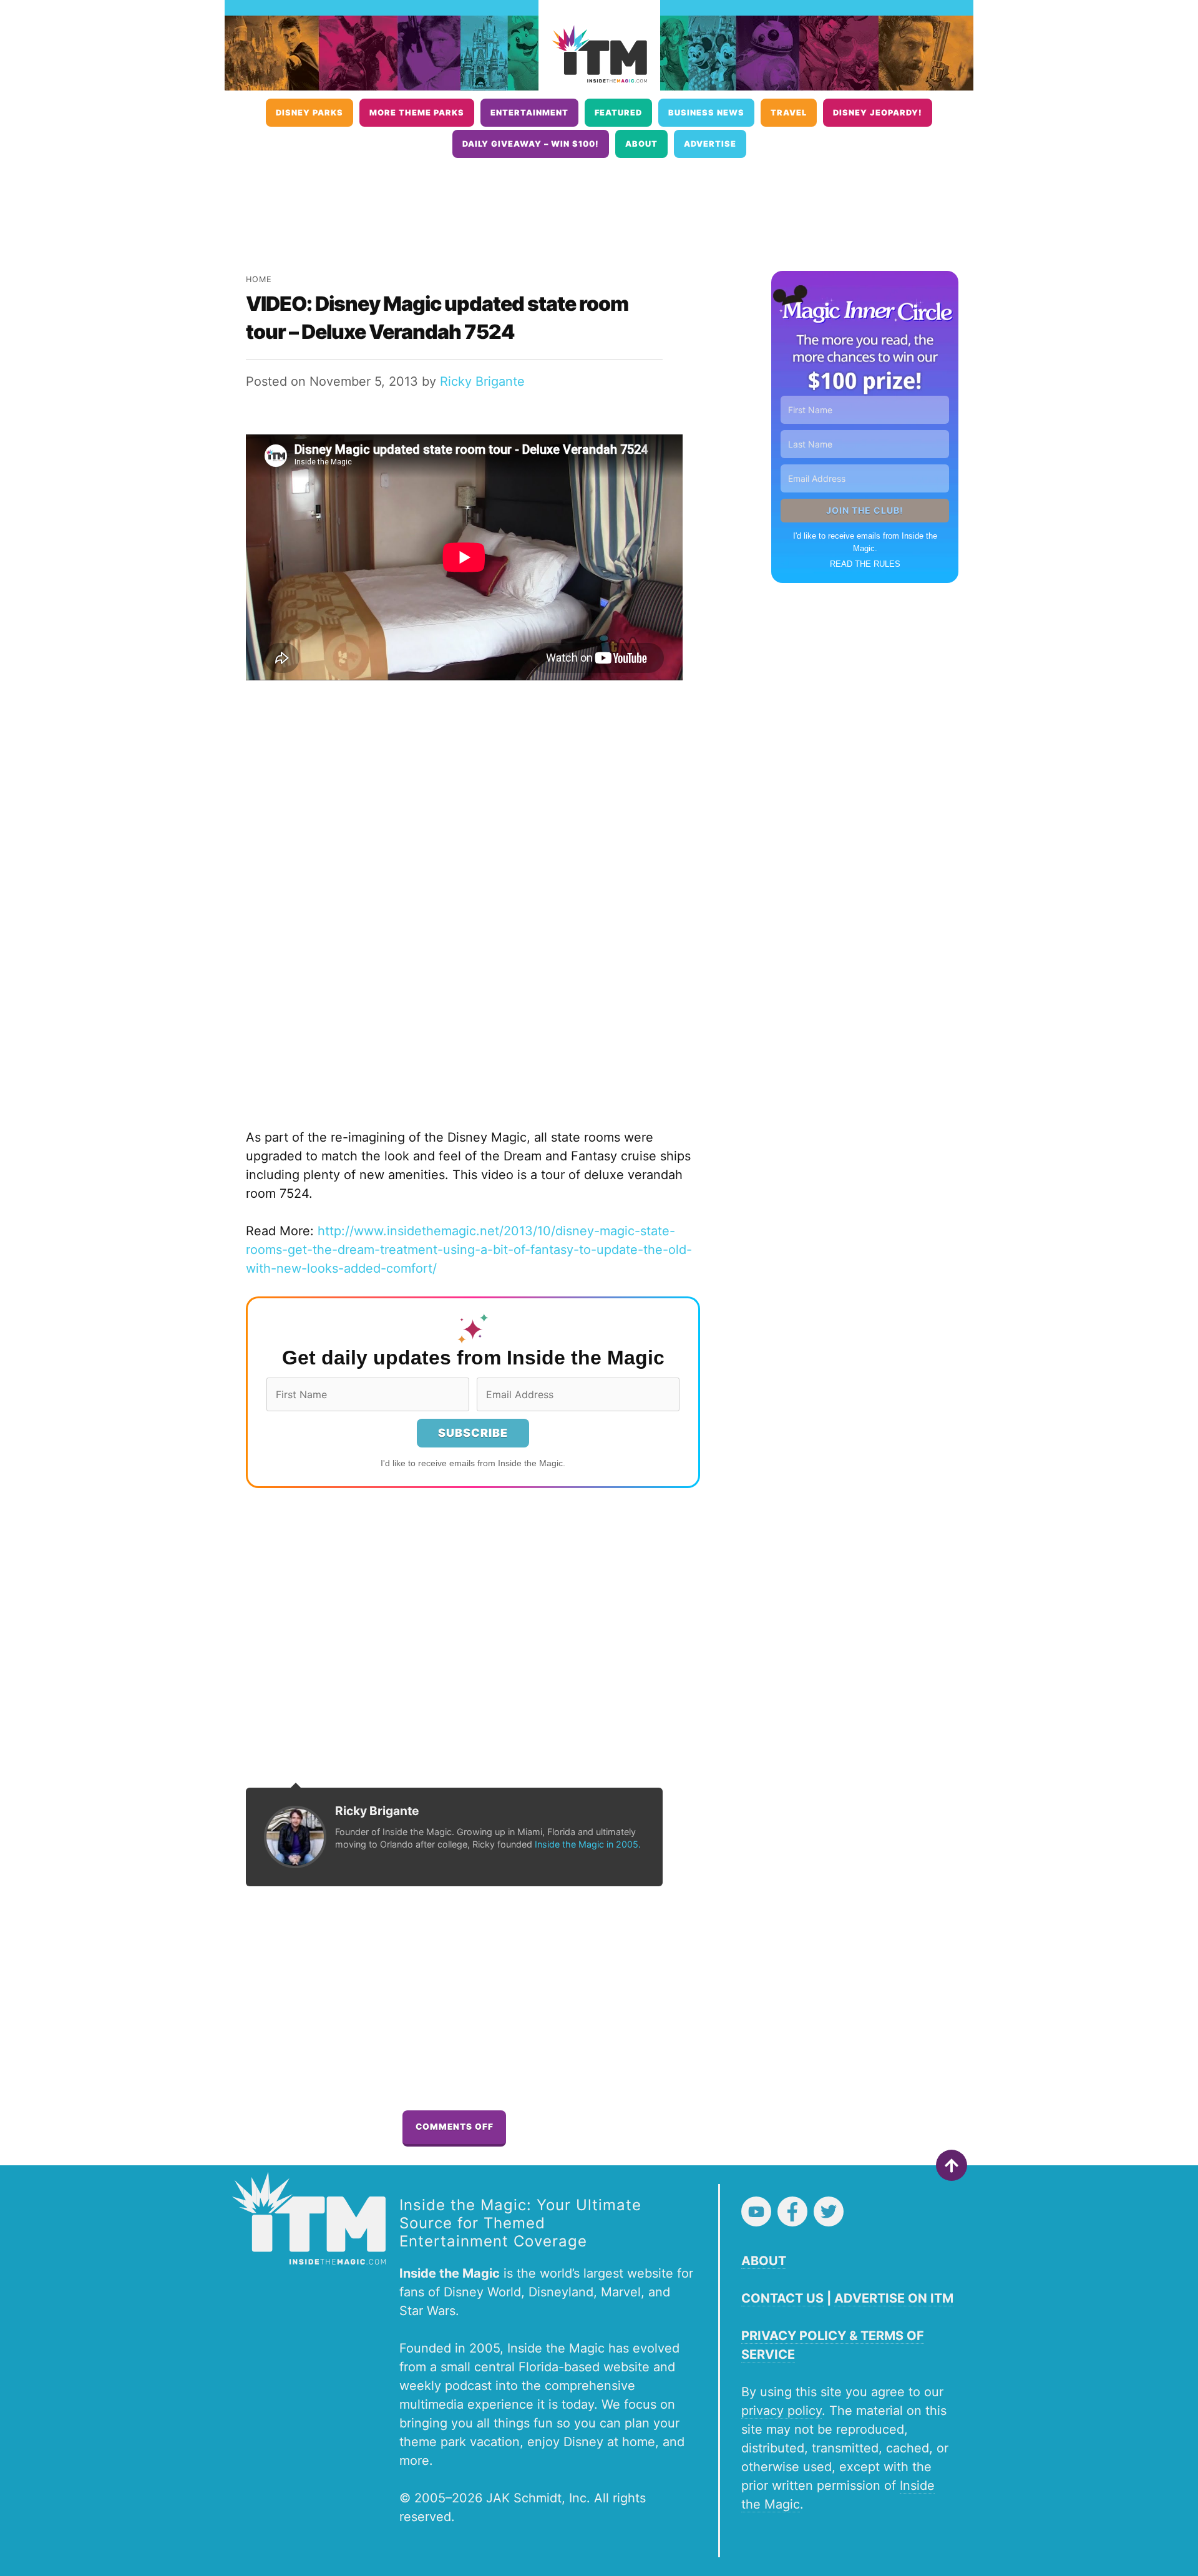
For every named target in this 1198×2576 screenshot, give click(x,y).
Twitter (829, 2211)
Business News (706, 113)
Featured (618, 113)
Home (259, 279)
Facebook (792, 2211)
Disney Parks (309, 113)
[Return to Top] (952, 2165)
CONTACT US (782, 2298)
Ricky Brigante (482, 381)
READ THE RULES (865, 564)
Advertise (710, 144)
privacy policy (782, 2411)
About (641, 144)
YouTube (756, 2211)
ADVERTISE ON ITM (894, 2298)
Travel (789, 113)
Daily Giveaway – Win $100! (531, 144)
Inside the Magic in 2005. (588, 1844)
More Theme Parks (417, 113)
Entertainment (529, 113)
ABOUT (764, 2261)
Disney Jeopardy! (878, 113)
